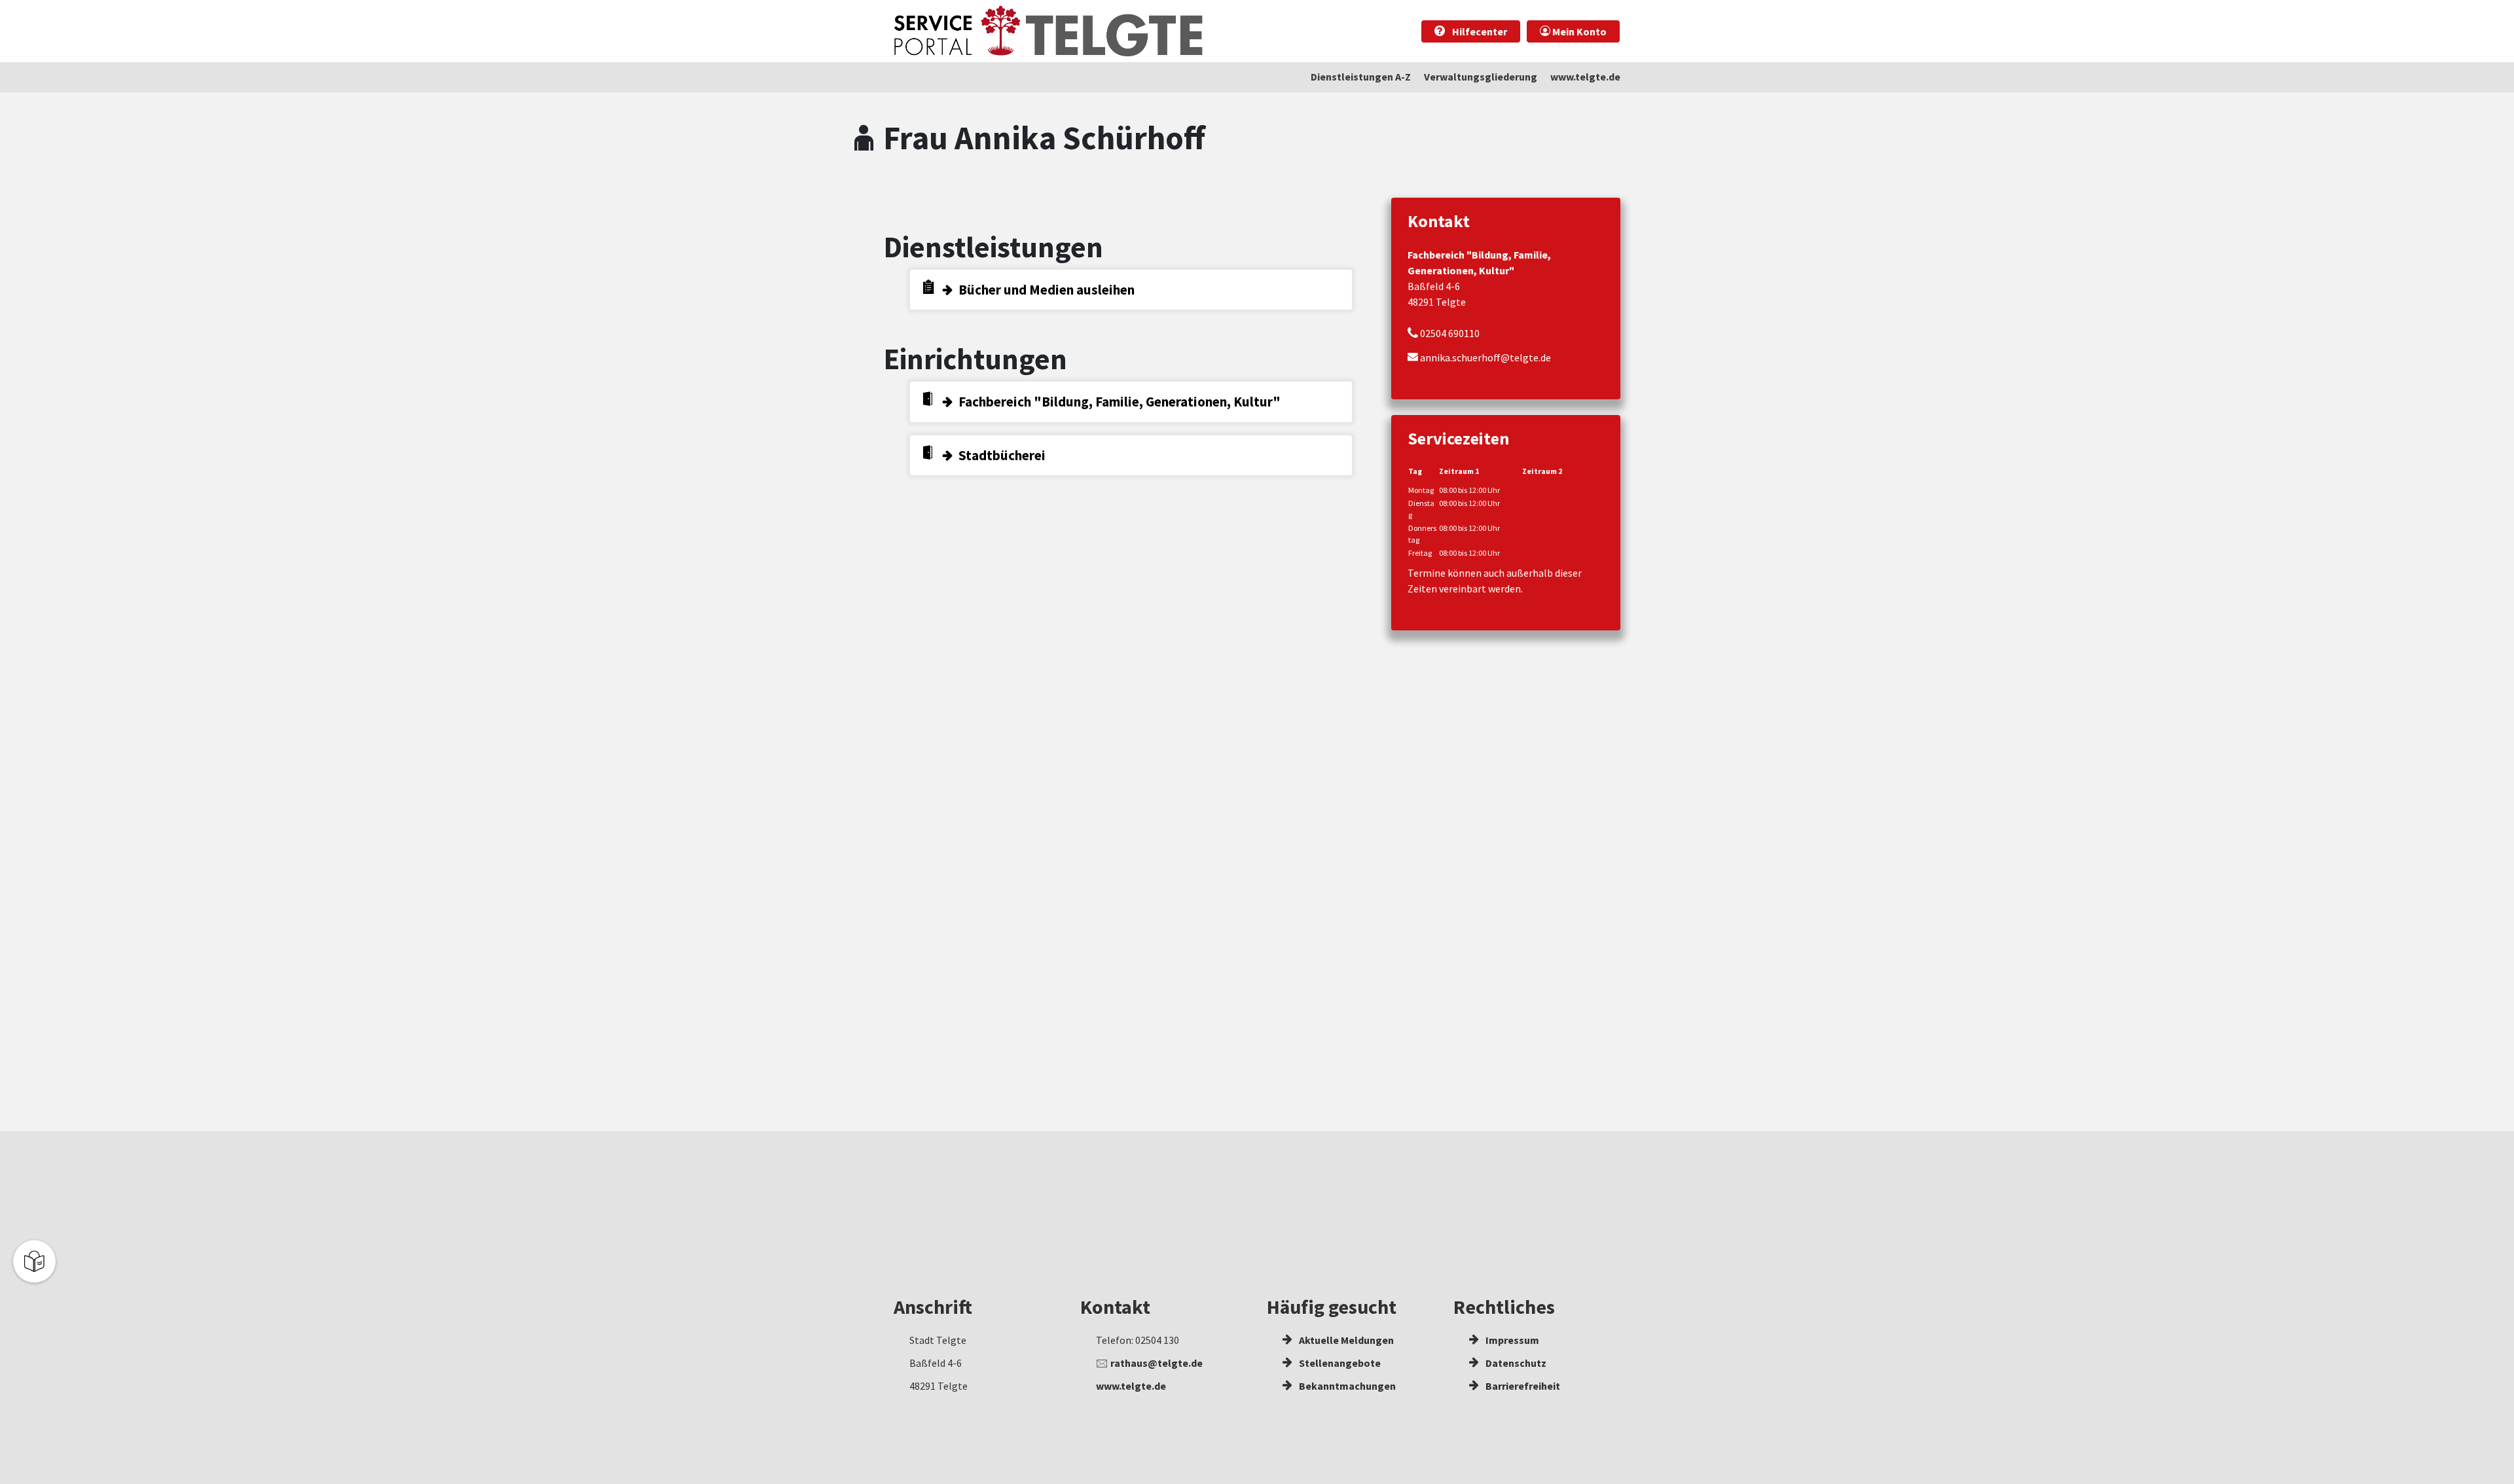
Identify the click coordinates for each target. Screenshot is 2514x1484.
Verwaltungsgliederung (1481, 77)
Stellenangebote (1339, 1363)
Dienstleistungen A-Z (1361, 77)
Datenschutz (1515, 1363)
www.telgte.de (1585, 77)
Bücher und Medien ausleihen (1047, 290)
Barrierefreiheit (1522, 1386)
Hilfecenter (1479, 31)
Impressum (1511, 1340)
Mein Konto (1578, 31)
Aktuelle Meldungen (1345, 1340)
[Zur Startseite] (1048, 31)
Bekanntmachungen (1346, 1386)
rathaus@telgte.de (1157, 1363)
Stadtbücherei (1002, 455)
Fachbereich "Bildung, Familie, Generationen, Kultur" (1120, 402)
